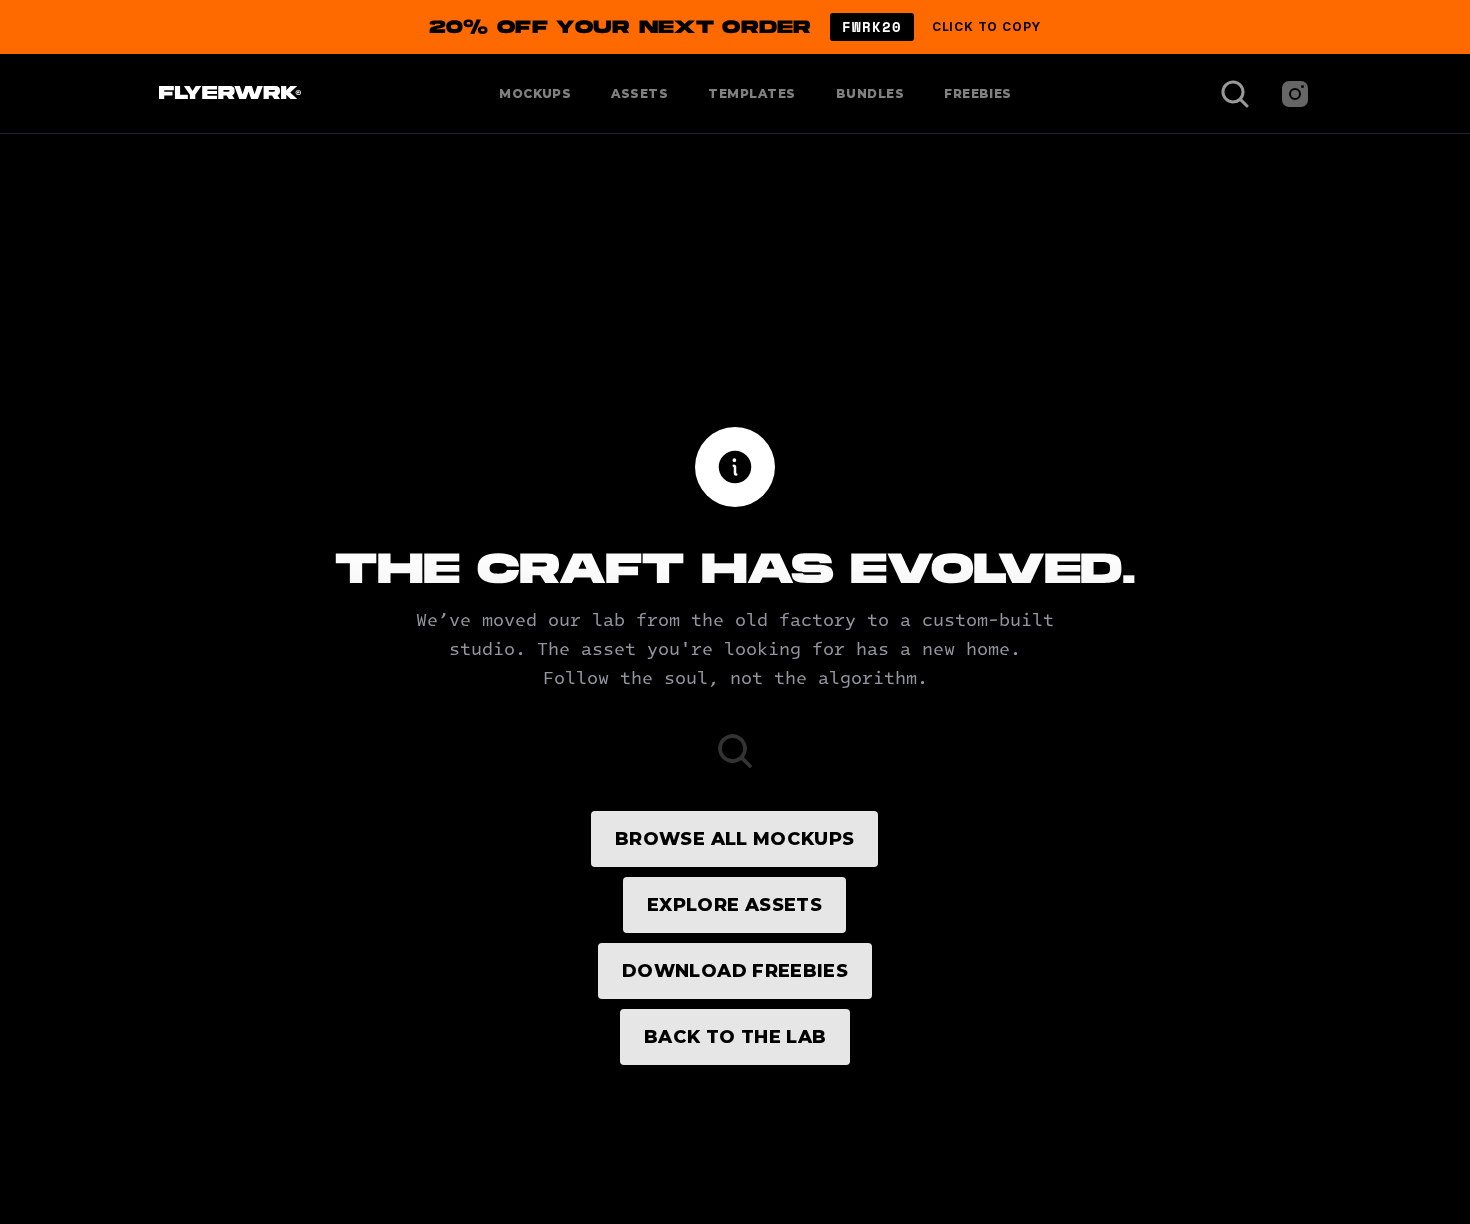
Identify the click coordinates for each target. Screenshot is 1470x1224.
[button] (735, 27)
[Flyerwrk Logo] (227, 94)
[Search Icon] (1235, 94)
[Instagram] (1295, 94)
